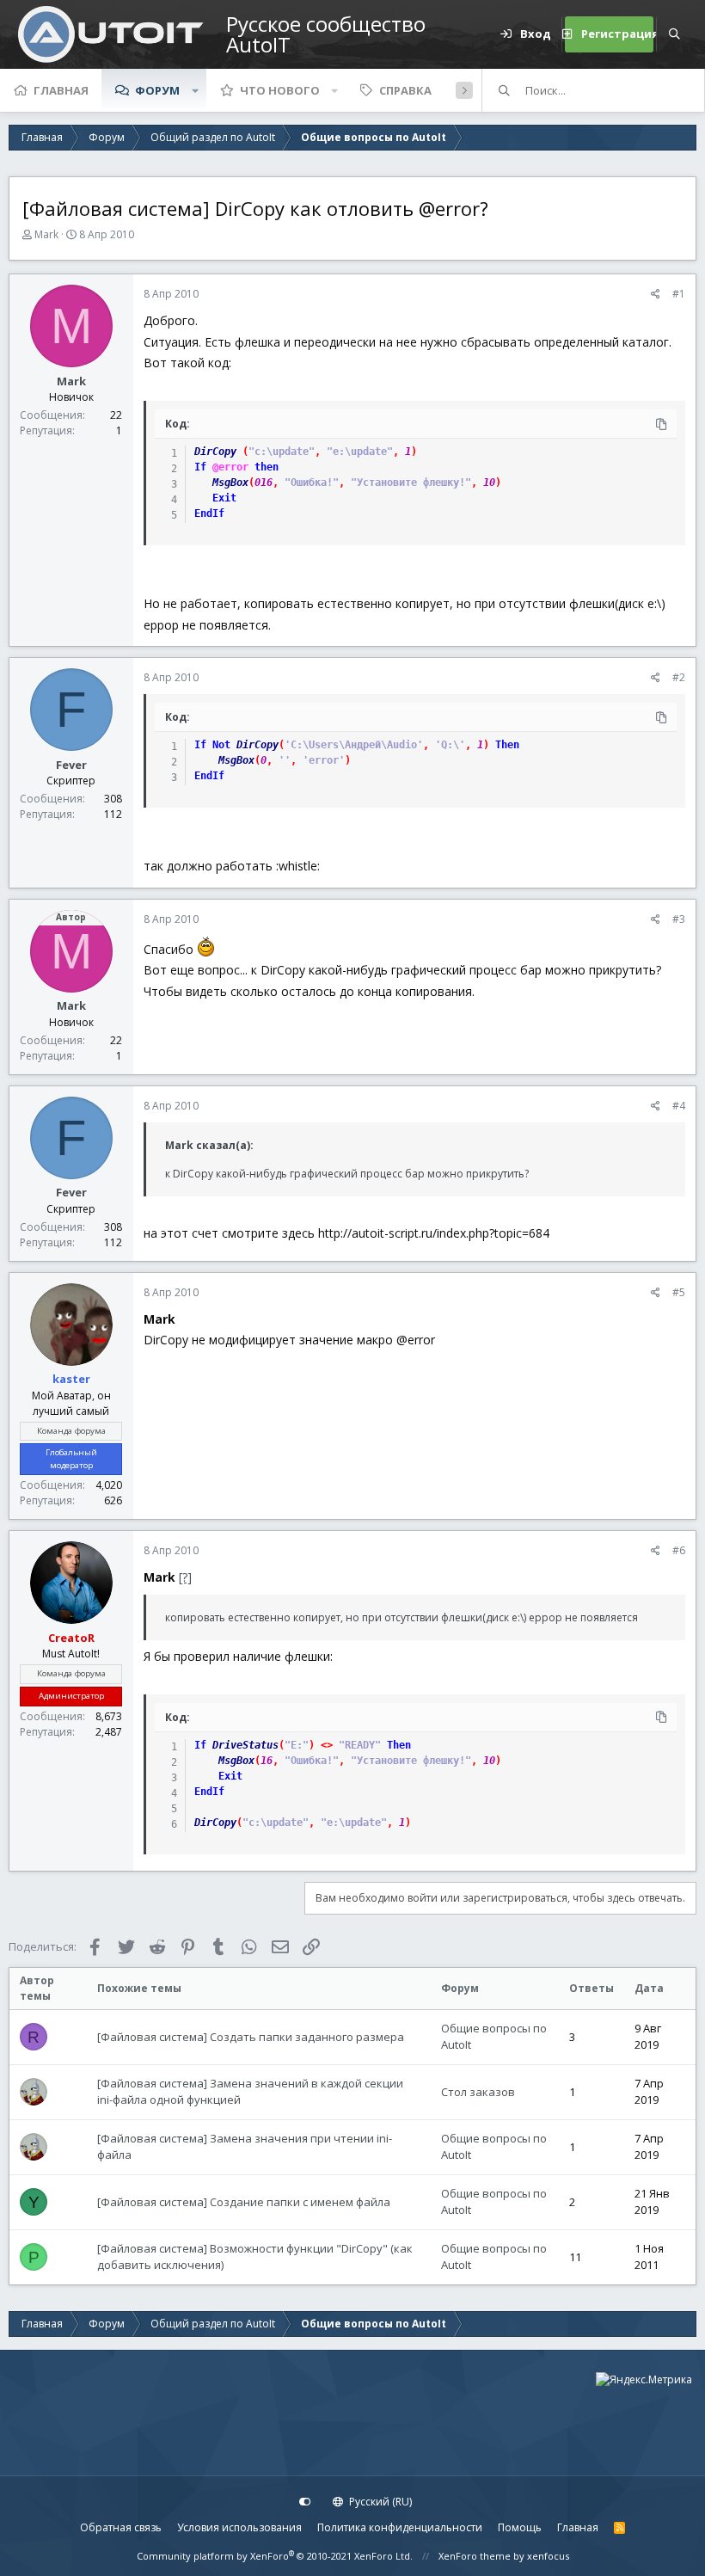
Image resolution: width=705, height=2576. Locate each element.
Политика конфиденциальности (400, 2527)
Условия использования (239, 2527)
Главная (61, 90)
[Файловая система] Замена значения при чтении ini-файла (245, 2147)
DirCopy (215, 452)
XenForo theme (475, 2556)
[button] (195, 90)
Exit (224, 498)
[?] (185, 1577)
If (200, 467)
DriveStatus (245, 1745)
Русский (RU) (379, 2502)
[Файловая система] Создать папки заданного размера (251, 2037)
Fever (71, 765)
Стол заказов (478, 2092)
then (267, 467)
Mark (46, 234)
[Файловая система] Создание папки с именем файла (244, 2202)
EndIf (209, 513)
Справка (405, 90)
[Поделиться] (656, 294)
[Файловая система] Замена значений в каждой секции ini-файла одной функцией (250, 2092)
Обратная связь (121, 2527)
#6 (679, 1550)
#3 (679, 919)
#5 (679, 1292)
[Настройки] (305, 2502)
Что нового (280, 90)
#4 (679, 1106)
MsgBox (230, 483)
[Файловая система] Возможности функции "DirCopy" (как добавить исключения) (255, 2257)
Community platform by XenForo (275, 2556)
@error (230, 467)
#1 (679, 294)
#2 (679, 677)
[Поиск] (674, 34)
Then (507, 745)
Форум (157, 90)
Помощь (520, 2527)
